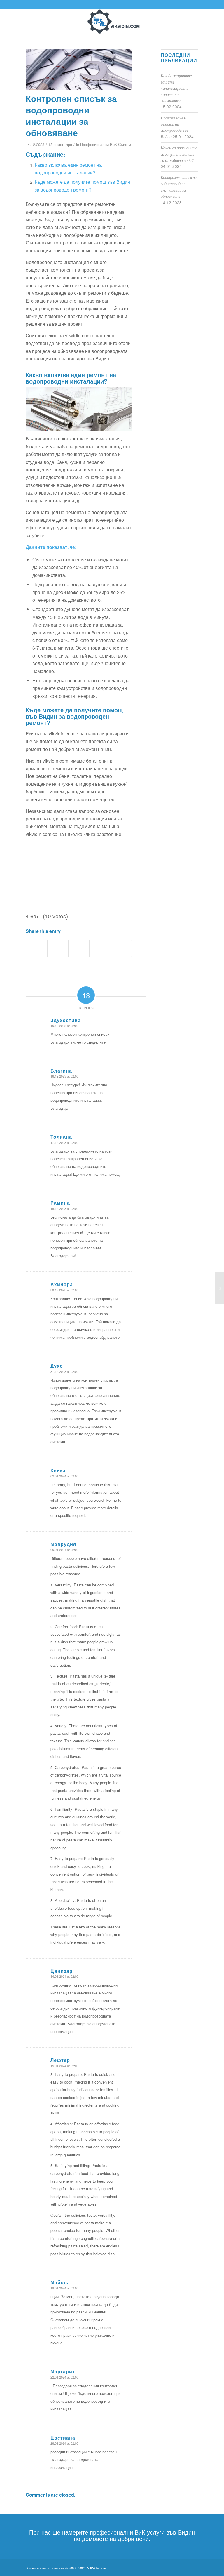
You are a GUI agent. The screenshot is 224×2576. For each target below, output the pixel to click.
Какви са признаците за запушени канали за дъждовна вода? (179, 154)
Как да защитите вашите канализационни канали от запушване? (176, 88)
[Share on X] (58, 948)
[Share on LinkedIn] (121, 948)
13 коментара (60, 144)
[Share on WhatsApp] (79, 948)
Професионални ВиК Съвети (106, 144)
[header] (112, 22)
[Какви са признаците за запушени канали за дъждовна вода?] (219, 1288)
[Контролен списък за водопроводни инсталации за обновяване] (79, 70)
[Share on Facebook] (36, 948)
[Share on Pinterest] (100, 948)
